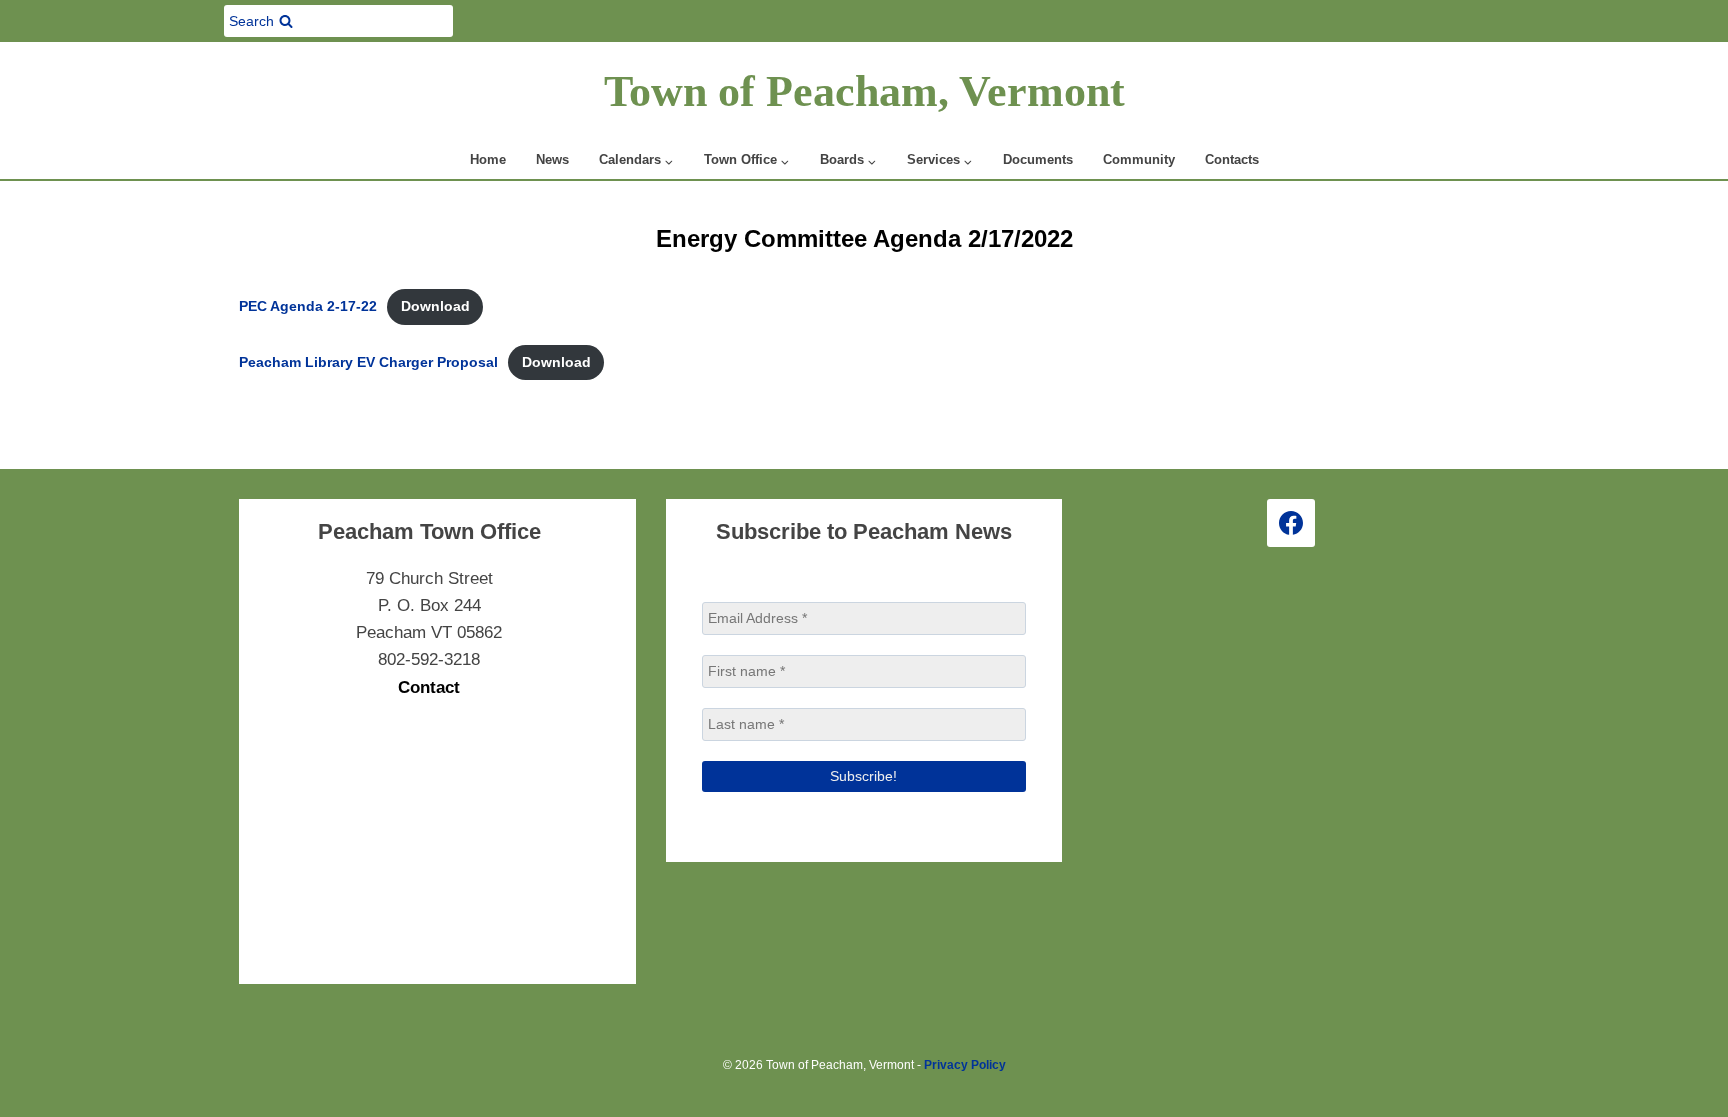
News (552, 159)
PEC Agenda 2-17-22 (308, 306)
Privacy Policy (965, 1065)
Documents (1038, 159)
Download (435, 306)
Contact (429, 687)
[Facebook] (1291, 523)
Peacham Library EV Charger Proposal (368, 362)
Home (488, 159)
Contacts (1232, 159)
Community (1139, 159)
